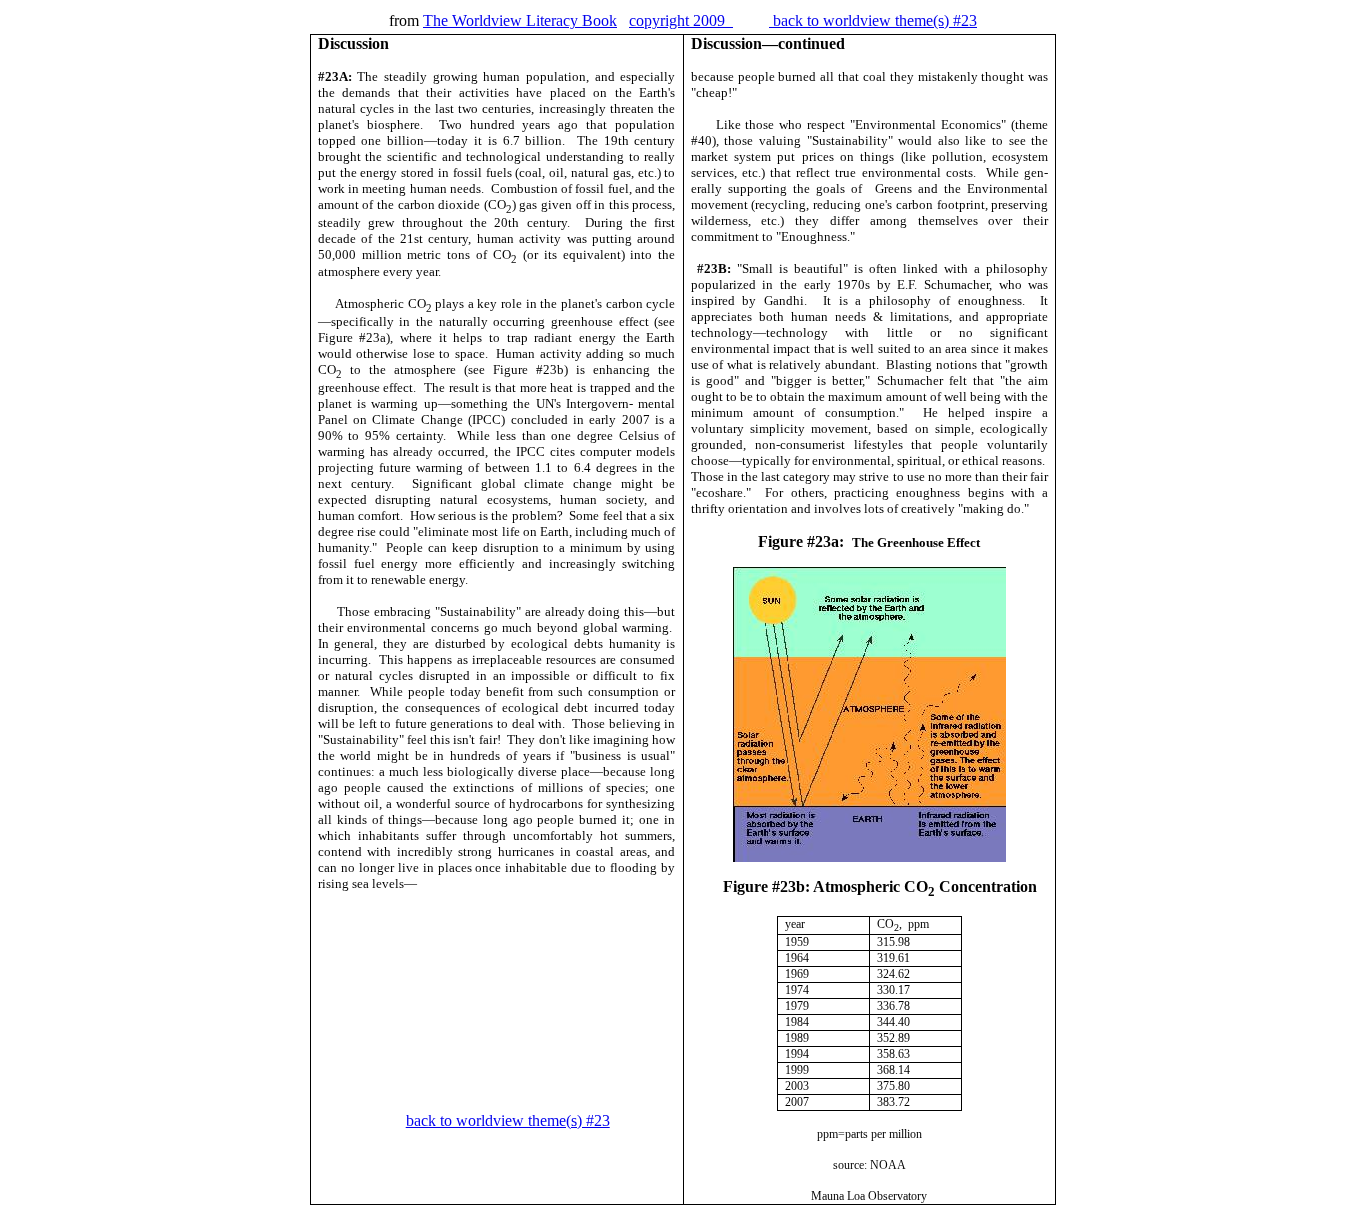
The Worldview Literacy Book (520, 20)
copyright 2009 (681, 20)
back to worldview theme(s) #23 (873, 20)
